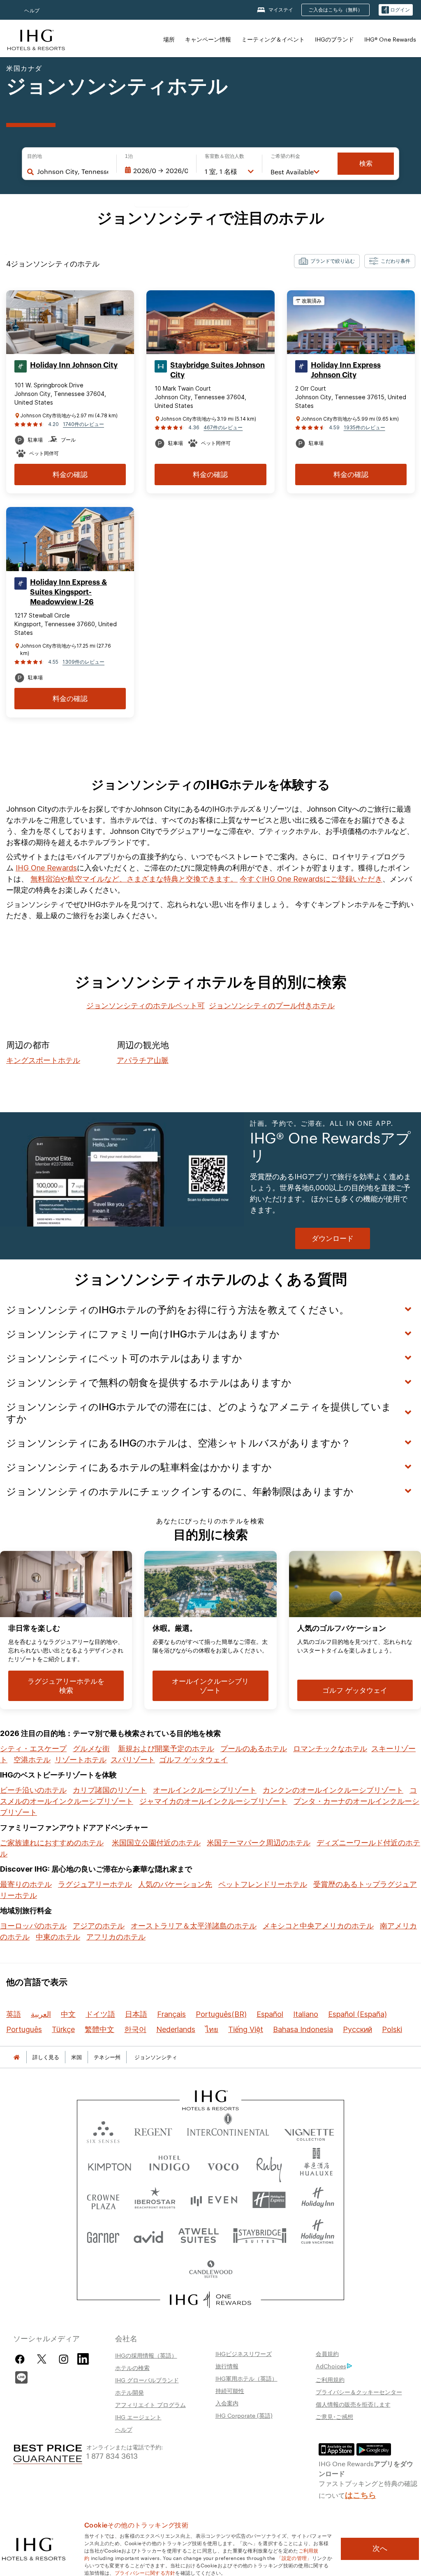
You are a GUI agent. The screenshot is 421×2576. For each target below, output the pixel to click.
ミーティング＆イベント (273, 39)
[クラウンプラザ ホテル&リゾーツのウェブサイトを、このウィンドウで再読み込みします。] (103, 2200)
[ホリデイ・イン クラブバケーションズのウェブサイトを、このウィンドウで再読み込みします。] (318, 2235)
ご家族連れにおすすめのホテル (52, 1843)
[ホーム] (16, 2057)
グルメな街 (91, 1749)
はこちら (361, 2494)
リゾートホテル (81, 1760)
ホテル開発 (130, 2392)
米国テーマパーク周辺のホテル (259, 1843)
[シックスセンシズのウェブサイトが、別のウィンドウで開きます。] (103, 2130)
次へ (380, 2548)
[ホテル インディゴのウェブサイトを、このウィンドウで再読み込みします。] (169, 2165)
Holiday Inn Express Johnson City (346, 370)
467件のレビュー (223, 427)
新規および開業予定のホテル (166, 1749)
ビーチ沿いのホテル (33, 1790)
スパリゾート (133, 1760)
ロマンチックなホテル (330, 1749)
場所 (169, 39)
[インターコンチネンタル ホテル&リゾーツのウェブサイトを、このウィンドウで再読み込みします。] (228, 2130)
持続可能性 (230, 2391)
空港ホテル (32, 1760)
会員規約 (327, 2354)
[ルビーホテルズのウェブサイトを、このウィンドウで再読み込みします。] (269, 2165)
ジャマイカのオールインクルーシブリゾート (213, 1801)
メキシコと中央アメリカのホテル (318, 1926)
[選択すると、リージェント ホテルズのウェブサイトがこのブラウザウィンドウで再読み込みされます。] (153, 2130)
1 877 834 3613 (112, 2455)
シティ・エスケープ (33, 1749)
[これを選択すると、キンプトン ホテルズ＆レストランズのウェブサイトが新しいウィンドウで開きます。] (110, 2165)
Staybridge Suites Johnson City (217, 370)
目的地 (35, 156)
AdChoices (331, 2366)
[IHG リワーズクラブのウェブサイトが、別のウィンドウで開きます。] (211, 2300)
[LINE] (21, 2376)
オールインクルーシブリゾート (205, 1790)
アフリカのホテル (116, 1937)
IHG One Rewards (46, 868)
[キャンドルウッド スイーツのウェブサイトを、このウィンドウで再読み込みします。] (210, 2270)
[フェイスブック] (22, 2359)
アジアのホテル (99, 1926)
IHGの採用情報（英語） (146, 2355)
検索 (366, 163)
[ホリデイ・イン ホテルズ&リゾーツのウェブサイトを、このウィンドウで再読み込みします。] (318, 2200)
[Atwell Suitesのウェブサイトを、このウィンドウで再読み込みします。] (198, 2235)
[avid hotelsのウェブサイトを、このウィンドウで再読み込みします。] (148, 2235)
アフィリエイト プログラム (150, 2405)
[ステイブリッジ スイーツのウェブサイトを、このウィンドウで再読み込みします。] (260, 2235)
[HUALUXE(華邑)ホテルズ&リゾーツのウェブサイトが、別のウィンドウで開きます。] (316, 2165)
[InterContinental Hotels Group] (36, 39)
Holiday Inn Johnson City (74, 365)
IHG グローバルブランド (147, 2380)
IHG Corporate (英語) (244, 2415)
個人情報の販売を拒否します (353, 2404)
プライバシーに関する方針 (145, 2572)
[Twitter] (42, 2359)
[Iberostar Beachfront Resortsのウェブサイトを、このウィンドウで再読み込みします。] (155, 2200)
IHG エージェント (138, 2417)
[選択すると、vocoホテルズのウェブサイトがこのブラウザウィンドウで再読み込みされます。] (223, 2165)
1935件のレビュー (364, 427)
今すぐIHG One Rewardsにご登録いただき (311, 879)
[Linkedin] (83, 2358)
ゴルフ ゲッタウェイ (193, 1760)
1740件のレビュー (83, 424)
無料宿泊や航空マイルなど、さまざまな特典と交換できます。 (134, 879)
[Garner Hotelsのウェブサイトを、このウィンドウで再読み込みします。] (103, 2235)
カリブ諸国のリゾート (110, 1790)
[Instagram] (64, 2359)
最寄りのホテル (26, 1884)
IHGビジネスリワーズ (244, 2354)
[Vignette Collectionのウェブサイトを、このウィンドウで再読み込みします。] (309, 2130)
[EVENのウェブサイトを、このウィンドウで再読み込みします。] (214, 2200)
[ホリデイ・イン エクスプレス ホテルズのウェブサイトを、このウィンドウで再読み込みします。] (269, 2200)
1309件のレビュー (83, 662)
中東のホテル (58, 1937)
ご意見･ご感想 (334, 2416)
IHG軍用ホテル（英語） (246, 2378)
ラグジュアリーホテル (95, 1884)
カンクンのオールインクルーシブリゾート (333, 1790)
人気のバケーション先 (175, 1884)
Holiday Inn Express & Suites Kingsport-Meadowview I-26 (68, 592)
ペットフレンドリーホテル (263, 1884)
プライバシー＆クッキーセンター (359, 2392)
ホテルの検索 (132, 2368)
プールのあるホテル (254, 1749)
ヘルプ (32, 10)
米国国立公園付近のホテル (156, 1843)
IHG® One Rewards (390, 39)
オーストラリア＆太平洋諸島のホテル (194, 1926)
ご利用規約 (330, 2379)
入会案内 (227, 2403)
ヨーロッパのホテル (33, 1926)
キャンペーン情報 (208, 39)
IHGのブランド (334, 39)
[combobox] (73, 171)
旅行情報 (227, 2366)
